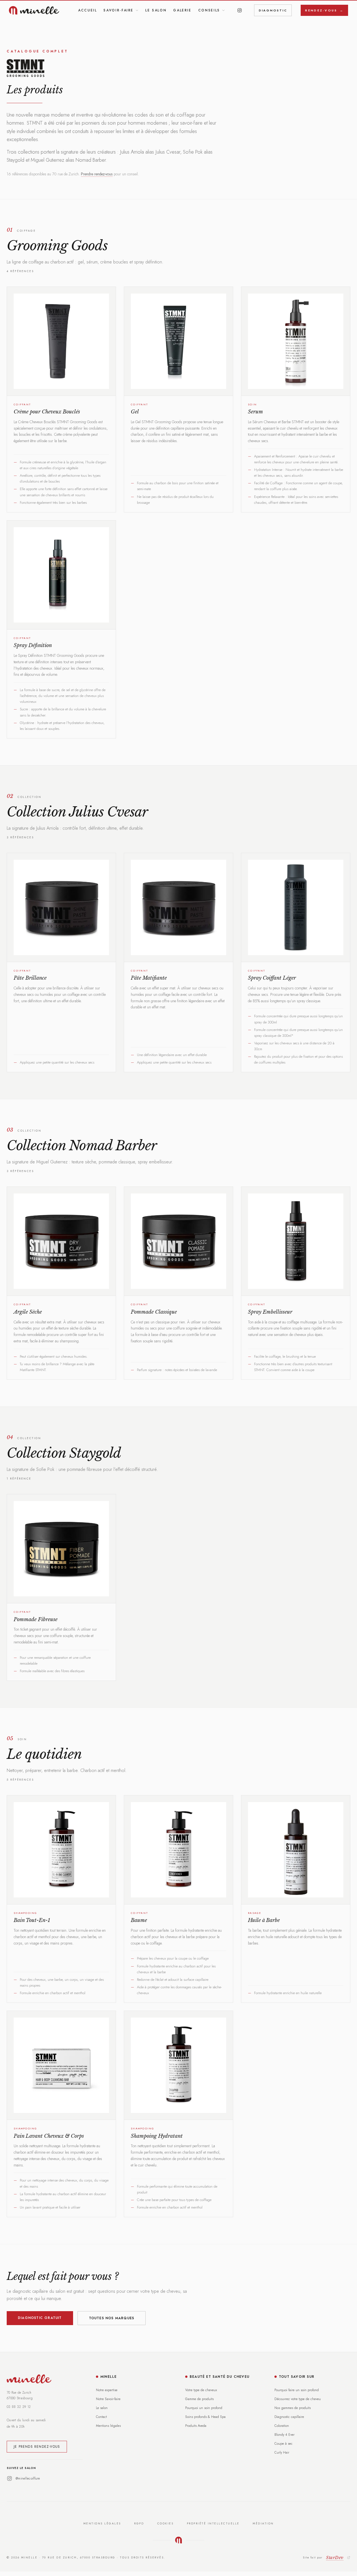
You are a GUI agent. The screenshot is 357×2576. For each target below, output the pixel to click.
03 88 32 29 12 (19, 2407)
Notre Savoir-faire (108, 2399)
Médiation (263, 2523)
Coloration (282, 2426)
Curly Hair (282, 2452)
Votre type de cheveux (201, 2390)
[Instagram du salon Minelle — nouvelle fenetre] (240, 10)
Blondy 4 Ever (284, 2435)
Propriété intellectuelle (213, 2523)
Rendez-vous (324, 10)
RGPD (139, 2523)
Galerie (182, 10)
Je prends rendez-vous (37, 2447)
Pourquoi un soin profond (204, 2408)
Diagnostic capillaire (289, 2417)
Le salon (156, 10)
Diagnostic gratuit (40, 2318)
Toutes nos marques (112, 2318)
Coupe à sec (284, 2444)
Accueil (87, 10)
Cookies (166, 2523)
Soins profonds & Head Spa (205, 2417)
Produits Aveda (196, 2426)
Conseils (209, 10)
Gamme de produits (199, 2399)
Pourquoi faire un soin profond (297, 2390)
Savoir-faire (119, 10)
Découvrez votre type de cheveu (298, 2399)
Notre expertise (107, 2390)
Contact (101, 2417)
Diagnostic (273, 10)
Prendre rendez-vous (97, 174)
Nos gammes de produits (293, 2408)
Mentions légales (108, 2426)
